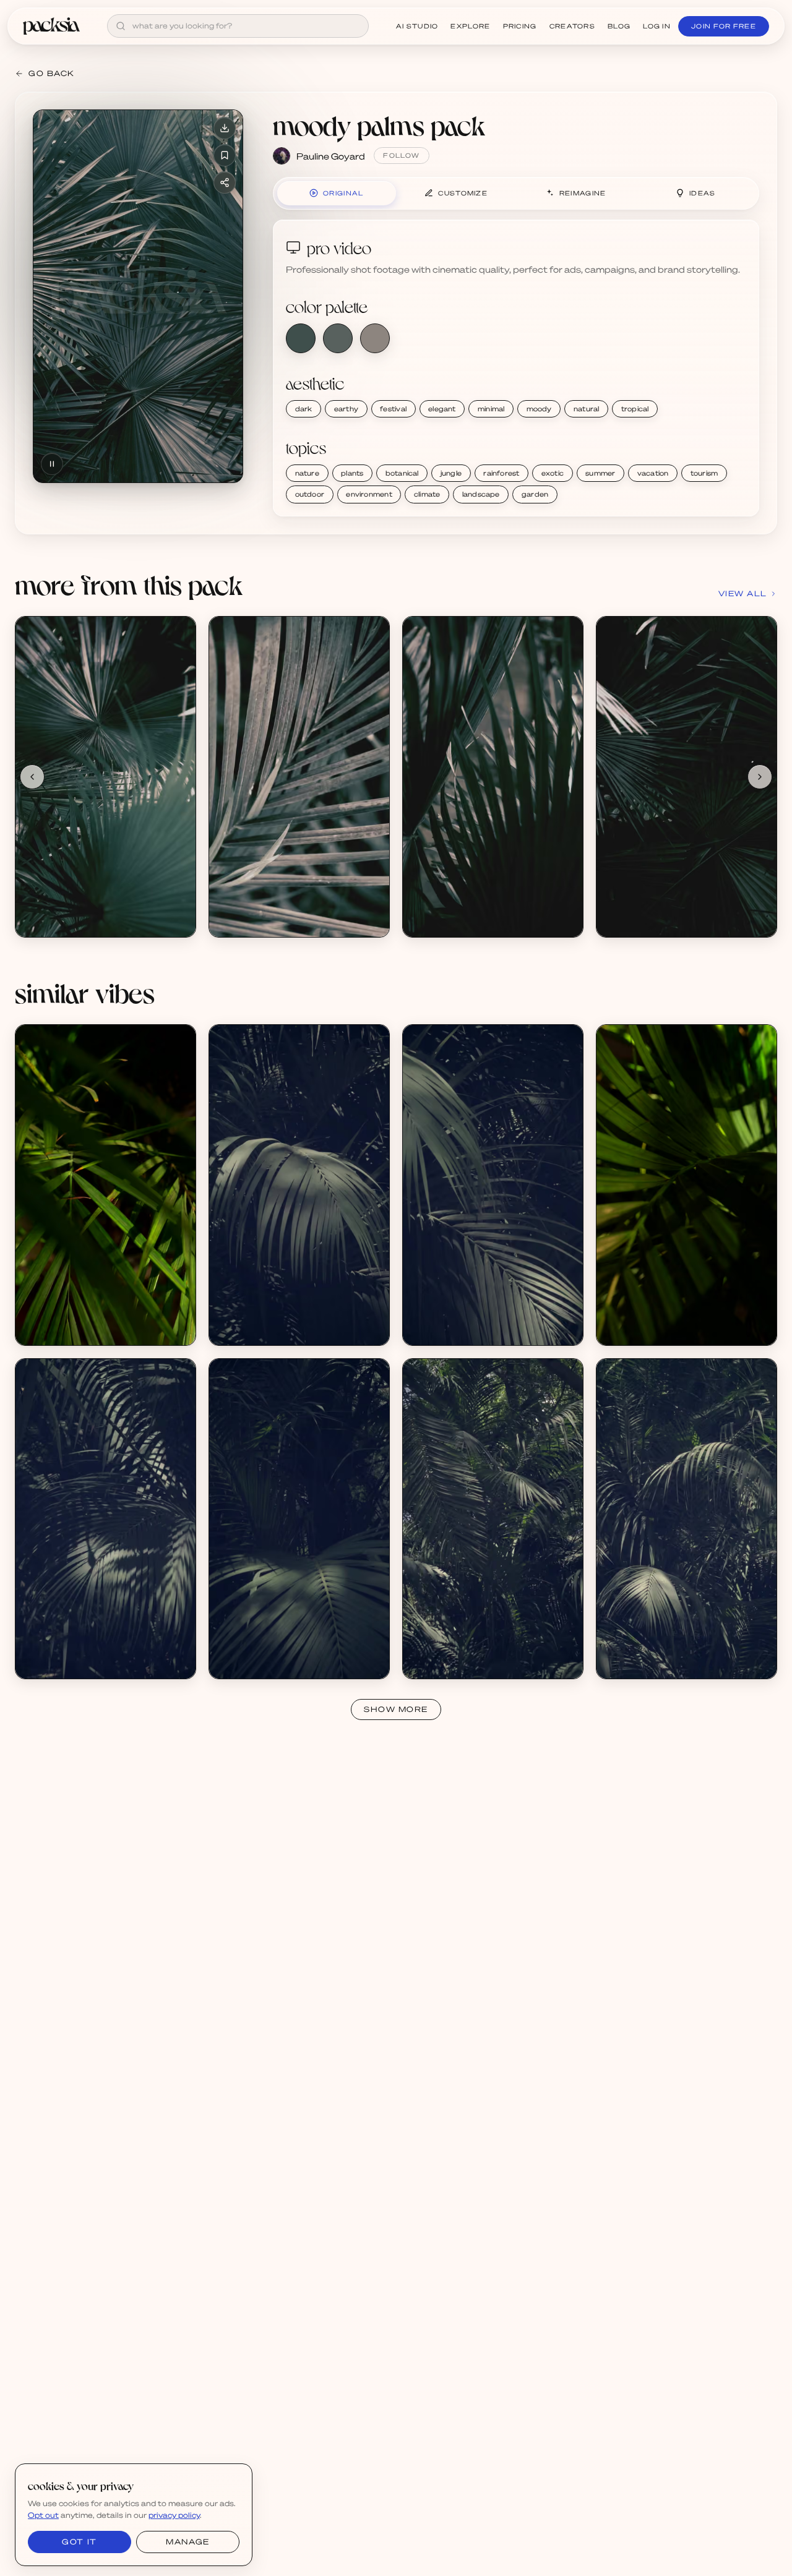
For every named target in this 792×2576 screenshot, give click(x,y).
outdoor (310, 494)
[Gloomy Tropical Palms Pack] (299, 1185)
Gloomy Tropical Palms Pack (279, 1318)
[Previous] (32, 777)
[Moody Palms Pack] (105, 777)
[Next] (760, 777)
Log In (657, 26)
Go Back (52, 73)
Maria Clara (52, 1329)
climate (427, 494)
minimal (491, 409)
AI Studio (417, 26)
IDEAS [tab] (703, 193)
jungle (451, 473)
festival (393, 409)
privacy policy (174, 2515)
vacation (653, 473)
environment (369, 494)
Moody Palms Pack (67, 910)
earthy (346, 409)
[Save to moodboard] (225, 155)
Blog (619, 26)
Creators (572, 26)
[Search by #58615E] (338, 338)
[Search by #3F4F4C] (301, 338)
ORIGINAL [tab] (343, 193)
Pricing (520, 26)
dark (304, 409)
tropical (635, 409)
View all (743, 593)
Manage (187, 2542)
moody (539, 409)
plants (352, 473)
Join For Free (724, 26)
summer (600, 473)
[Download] (225, 128)
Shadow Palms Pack (70, 1318)
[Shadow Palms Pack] (105, 1185)
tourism (704, 473)
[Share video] (225, 182)
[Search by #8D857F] (375, 338)
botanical (402, 473)
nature (307, 473)
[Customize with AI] (179, 680)
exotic (553, 473)
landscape (481, 494)
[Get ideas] (179, 703)
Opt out (43, 2515)
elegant (442, 409)
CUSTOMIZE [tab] (463, 193)
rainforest (501, 473)
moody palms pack (379, 125)
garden (535, 494)
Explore (470, 26)
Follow (401, 155)
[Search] (121, 26)
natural (587, 409)
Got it (79, 2542)
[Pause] (52, 464)
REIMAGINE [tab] (583, 193)
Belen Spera (247, 1329)
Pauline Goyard (331, 156)
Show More (396, 1709)
